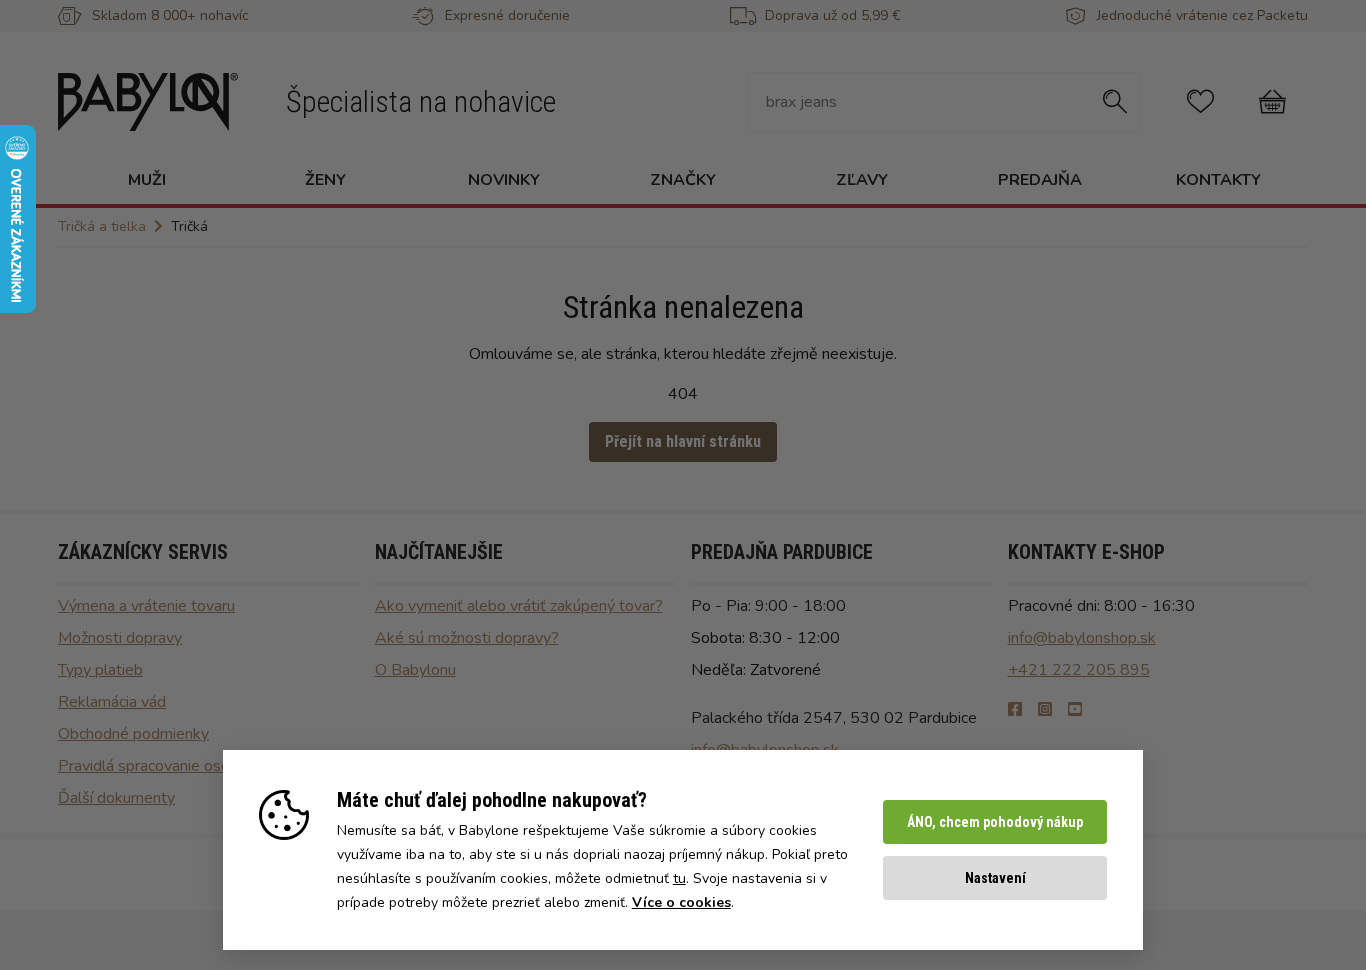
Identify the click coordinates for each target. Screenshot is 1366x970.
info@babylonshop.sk (1082, 638)
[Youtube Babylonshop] (1075, 710)
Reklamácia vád (112, 702)
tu (679, 878)
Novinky (504, 180)
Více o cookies (681, 902)
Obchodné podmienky (133, 734)
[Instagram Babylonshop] (1045, 710)
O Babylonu (415, 670)
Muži (147, 180)
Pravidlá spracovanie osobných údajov (189, 766)
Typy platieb (100, 670)
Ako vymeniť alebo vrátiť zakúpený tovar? (519, 606)
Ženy (325, 180)
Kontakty (1218, 180)
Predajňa (1040, 180)
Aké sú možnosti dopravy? (467, 638)
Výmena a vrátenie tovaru (146, 606)
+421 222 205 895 (1079, 670)
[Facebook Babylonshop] (1015, 710)
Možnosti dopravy (120, 638)
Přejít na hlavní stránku (683, 441)
